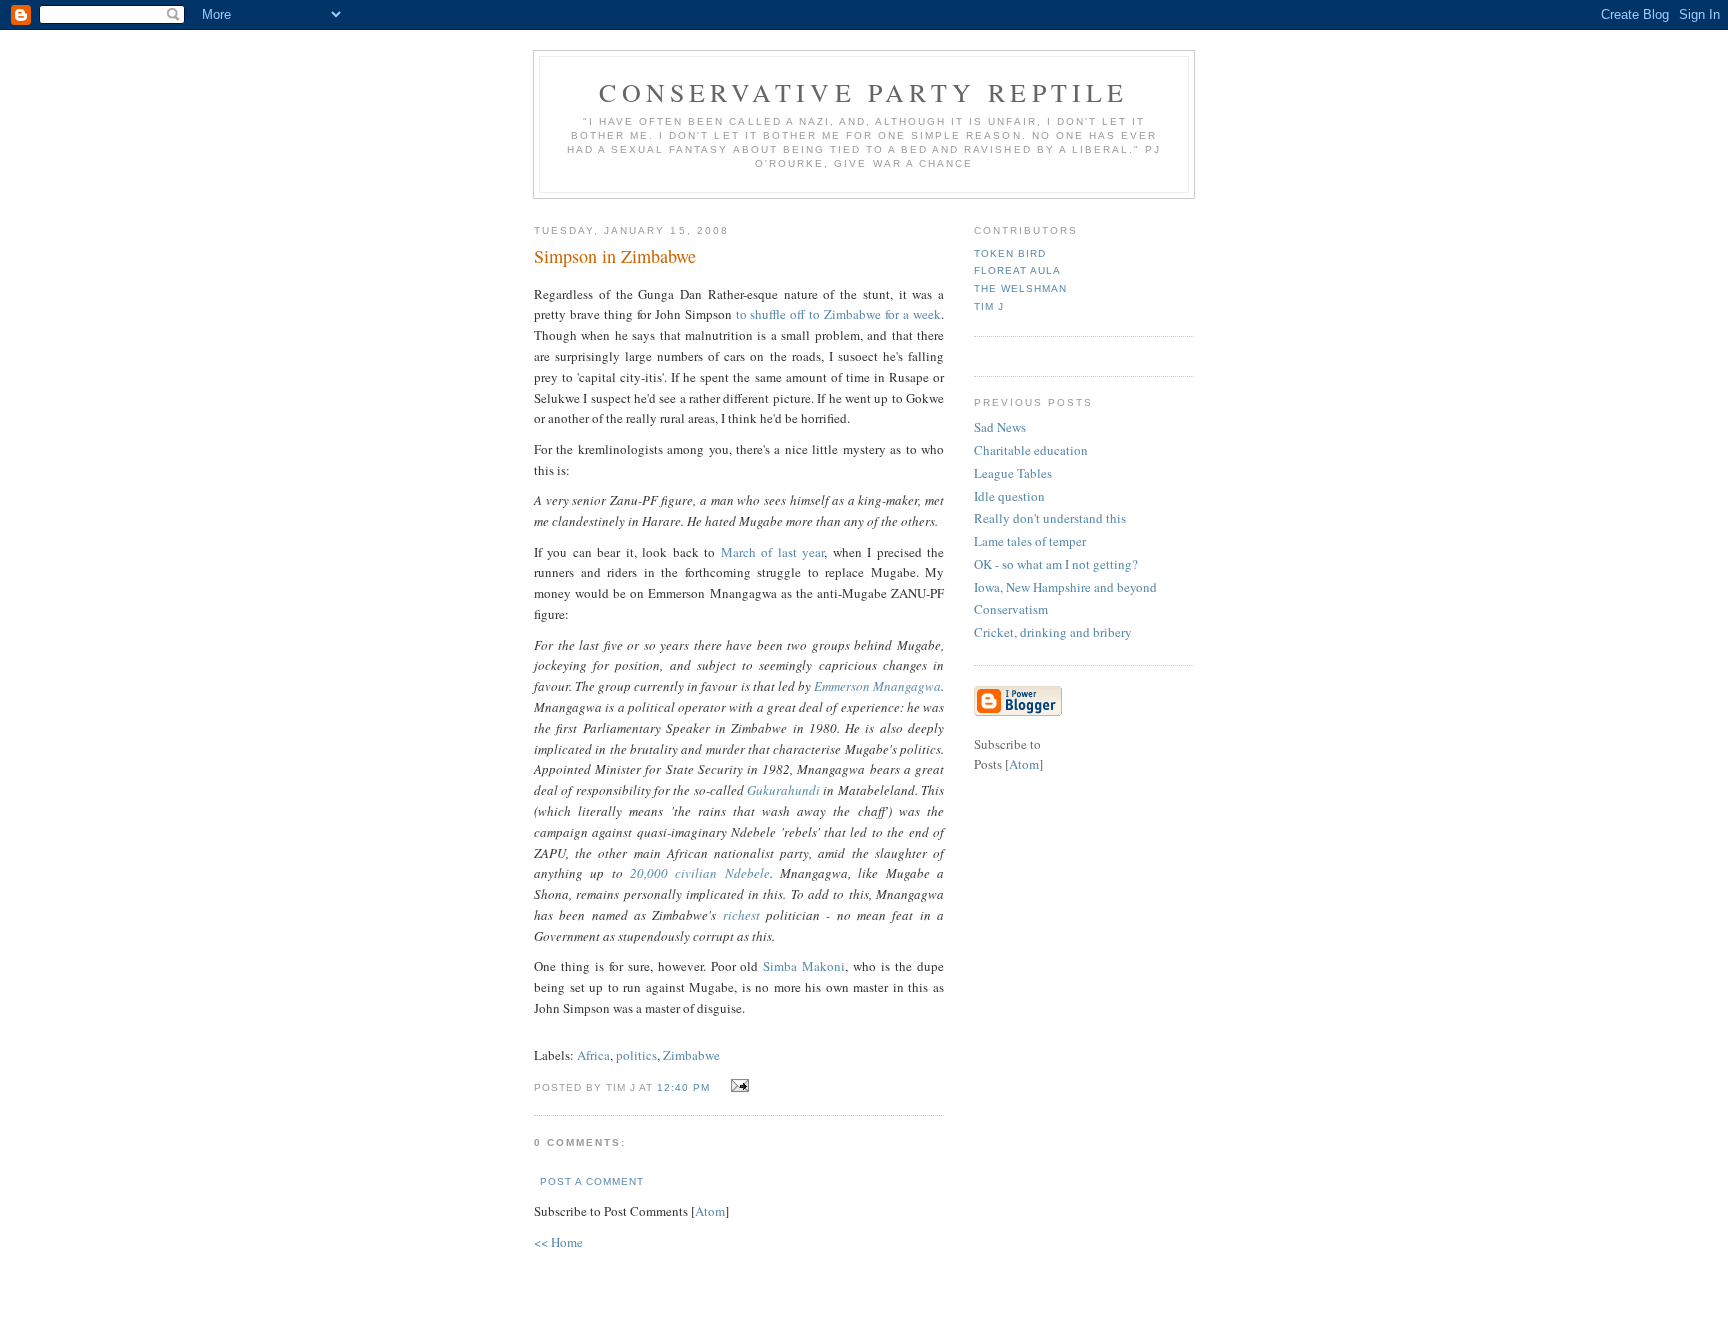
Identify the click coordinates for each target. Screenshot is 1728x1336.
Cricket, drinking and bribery (1053, 632)
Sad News (1000, 427)
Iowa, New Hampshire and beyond (1065, 587)
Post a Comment (592, 1181)
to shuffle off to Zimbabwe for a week (838, 314)
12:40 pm (685, 1087)
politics (636, 1055)
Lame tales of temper (1030, 541)
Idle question (1009, 496)
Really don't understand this (1050, 518)
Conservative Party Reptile (863, 92)
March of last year (772, 552)
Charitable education (1031, 450)
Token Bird (1010, 253)
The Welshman (1020, 288)
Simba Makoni (804, 966)
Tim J (989, 306)
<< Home (558, 1242)
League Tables (1013, 473)
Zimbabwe (691, 1055)
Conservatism (1011, 609)
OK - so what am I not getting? (1056, 564)
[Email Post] (737, 1086)
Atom (710, 1211)
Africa (593, 1055)
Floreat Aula (1017, 270)
